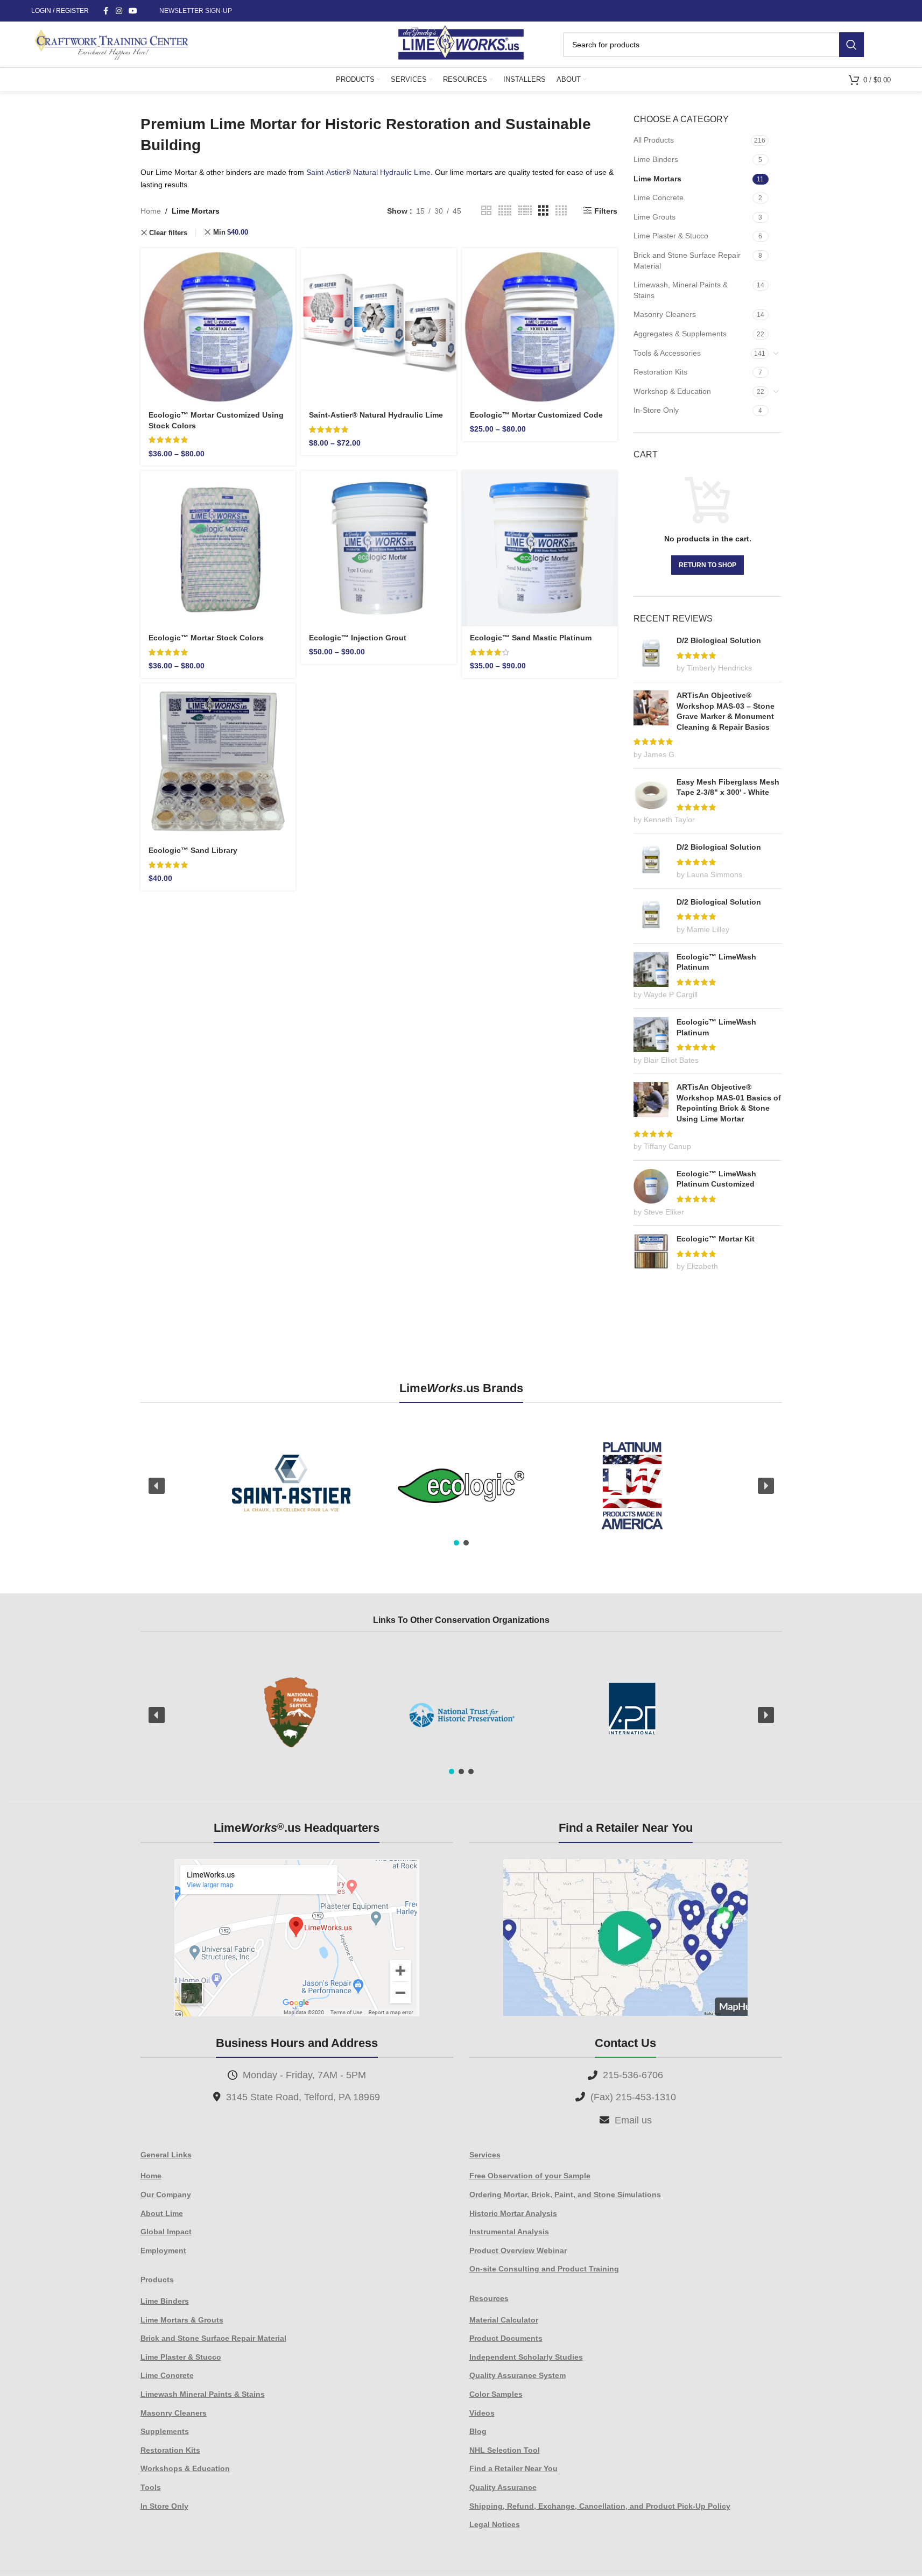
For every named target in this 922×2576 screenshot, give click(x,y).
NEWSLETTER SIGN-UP (196, 11)
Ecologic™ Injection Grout (358, 638)
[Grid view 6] (525, 211)
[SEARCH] (851, 45)
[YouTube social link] (133, 11)
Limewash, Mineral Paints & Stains (681, 290)
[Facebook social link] (106, 11)
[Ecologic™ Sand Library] (218, 761)
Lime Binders (656, 159)
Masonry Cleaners (665, 314)
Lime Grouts (654, 217)
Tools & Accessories (667, 353)
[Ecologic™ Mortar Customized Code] (540, 326)
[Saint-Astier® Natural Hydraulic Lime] (379, 326)
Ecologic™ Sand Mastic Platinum (531, 638)
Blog (478, 2431)
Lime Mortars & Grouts (182, 2320)
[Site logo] (461, 44)
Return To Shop (708, 565)
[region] (461, 1486)
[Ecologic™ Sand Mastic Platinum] (540, 549)
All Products (654, 140)
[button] (157, 1486)
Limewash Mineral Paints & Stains (203, 2394)
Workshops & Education (185, 2468)
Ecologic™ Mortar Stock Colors (206, 638)
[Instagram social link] (119, 11)
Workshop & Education (672, 391)
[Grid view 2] (486, 211)
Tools (151, 2487)
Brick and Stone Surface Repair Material (687, 260)
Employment (163, 2250)
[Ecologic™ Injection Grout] (379, 549)
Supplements (165, 2431)
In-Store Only (656, 410)
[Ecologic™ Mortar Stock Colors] (218, 549)
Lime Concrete (659, 197)
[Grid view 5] (505, 211)
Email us (633, 2120)
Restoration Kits (660, 372)
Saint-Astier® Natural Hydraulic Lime (368, 172)
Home (151, 211)
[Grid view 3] (543, 211)
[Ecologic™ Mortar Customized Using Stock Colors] (218, 326)
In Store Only (164, 2506)
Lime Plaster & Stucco (671, 236)
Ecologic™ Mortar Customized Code (536, 415)
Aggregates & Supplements (680, 334)
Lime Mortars (657, 179)
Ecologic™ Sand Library (193, 850)
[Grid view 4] (561, 211)
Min (231, 232)
